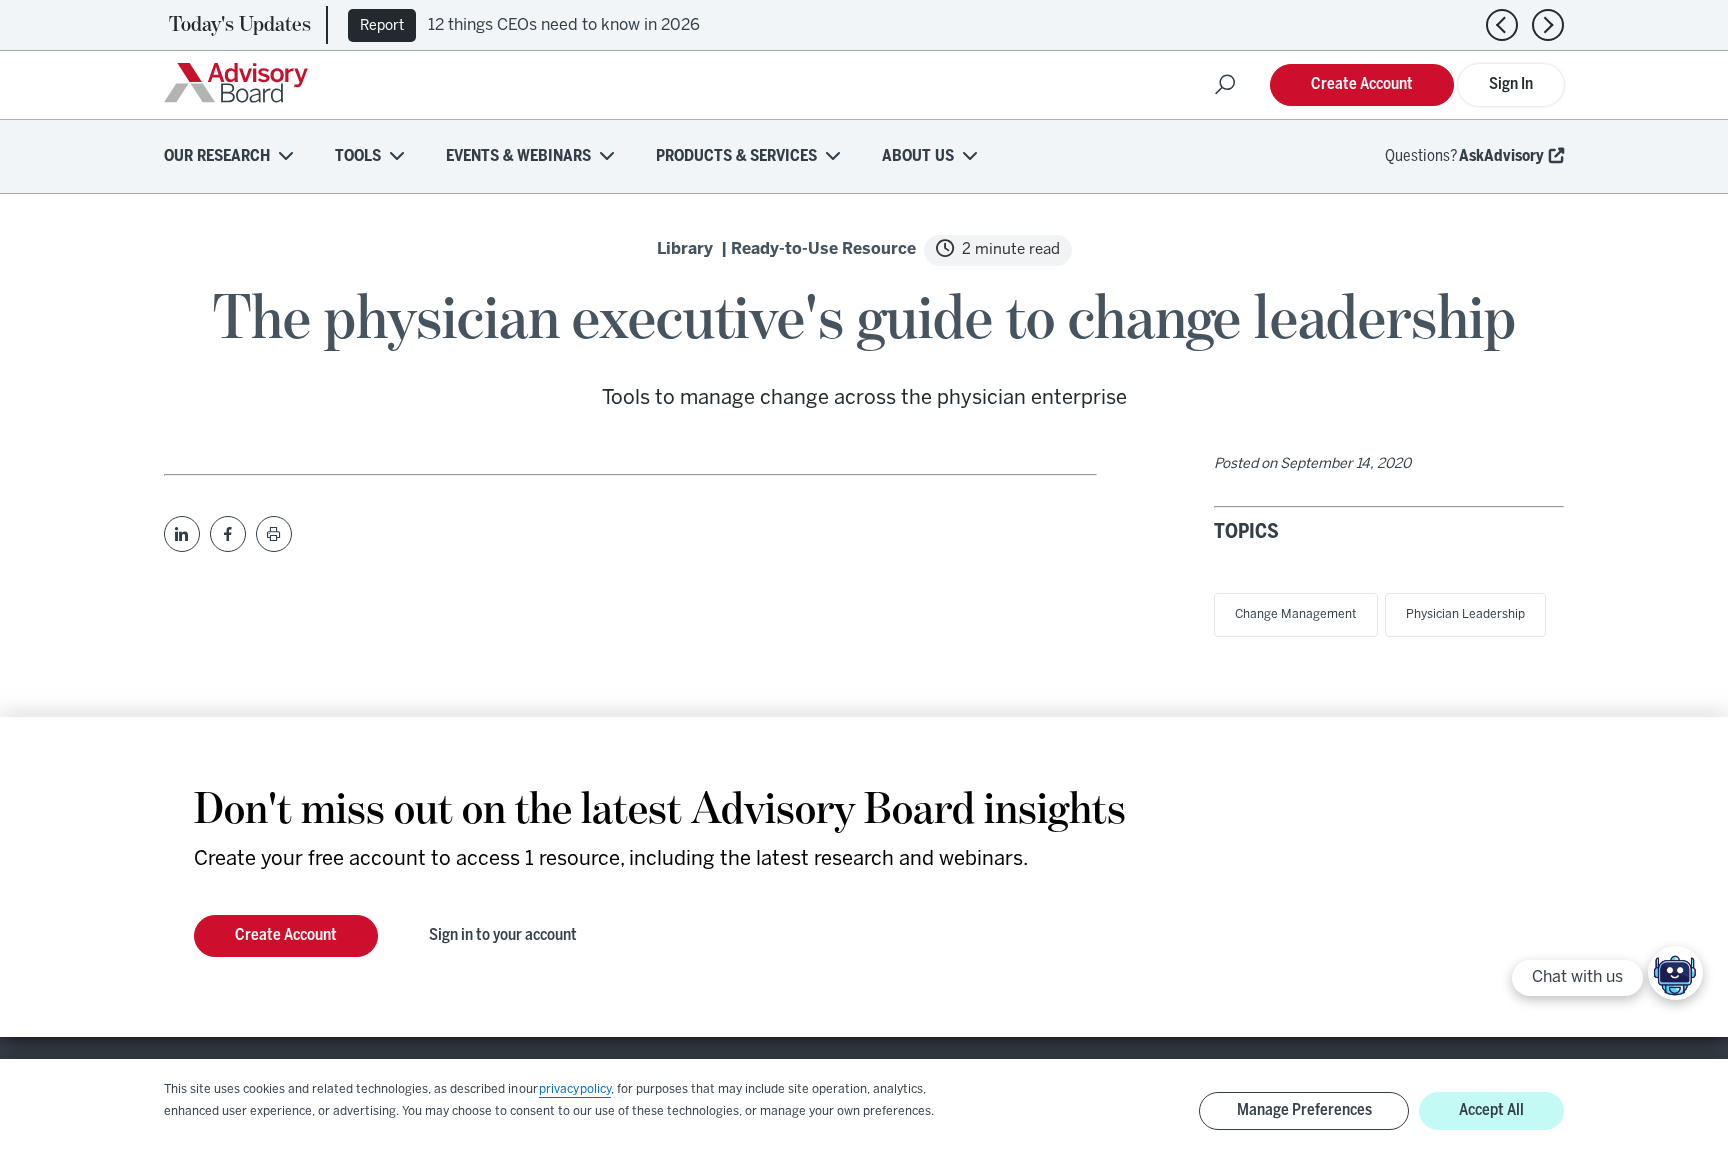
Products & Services (736, 156)
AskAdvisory (1501, 156)
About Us (918, 156)
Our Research (217, 156)
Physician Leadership (1465, 614)
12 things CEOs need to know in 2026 (564, 25)
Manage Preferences (1304, 1110)
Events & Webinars (518, 156)
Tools (358, 156)
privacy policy (575, 1089)
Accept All (1491, 1110)
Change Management (1296, 614)
